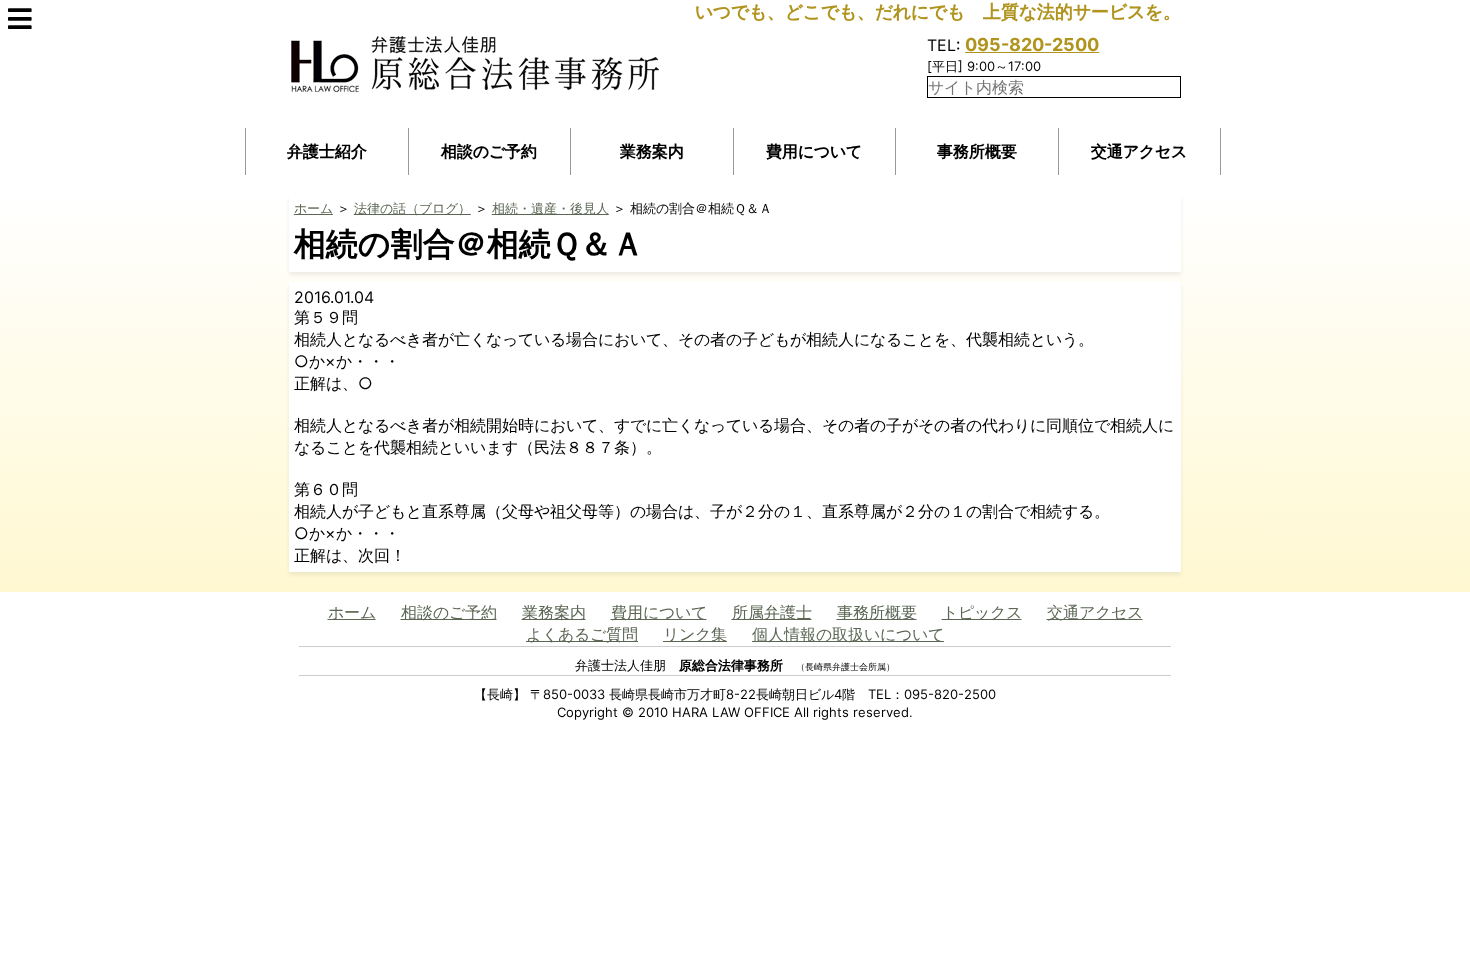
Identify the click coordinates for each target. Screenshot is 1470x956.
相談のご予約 (489, 151)
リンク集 (695, 634)
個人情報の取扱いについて (848, 634)
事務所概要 (977, 151)
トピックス (982, 612)
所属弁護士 (772, 612)
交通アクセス (1139, 151)
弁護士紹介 (327, 151)
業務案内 (652, 151)
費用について (814, 151)
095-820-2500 (1032, 44)
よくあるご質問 (582, 634)
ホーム (313, 208)
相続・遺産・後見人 (550, 208)
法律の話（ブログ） (412, 208)
